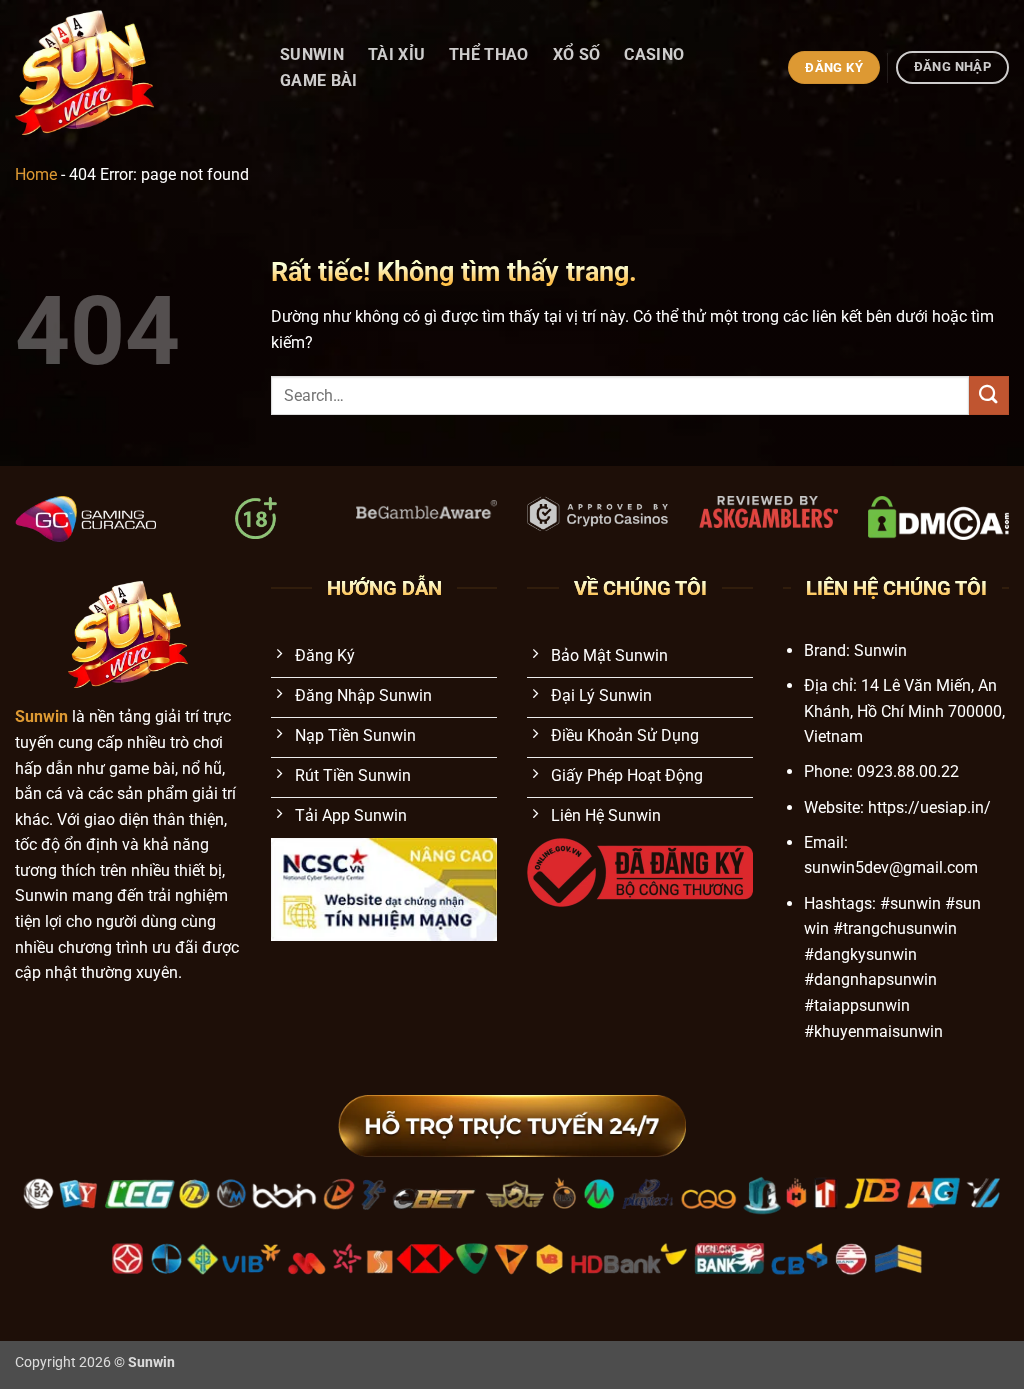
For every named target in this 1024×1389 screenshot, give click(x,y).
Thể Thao (489, 54)
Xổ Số (577, 54)
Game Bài (319, 80)
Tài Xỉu (396, 54)
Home (36, 174)
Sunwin (312, 54)
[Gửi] (989, 395)
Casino (654, 54)
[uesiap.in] (126, 67)
